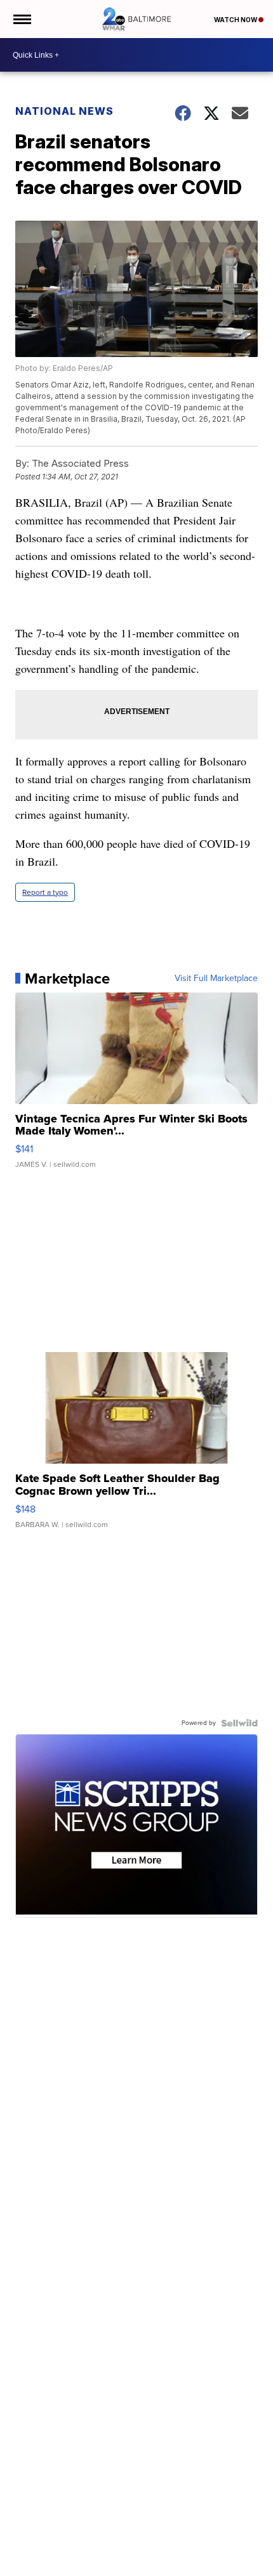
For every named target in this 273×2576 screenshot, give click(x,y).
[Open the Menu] (21, 19)
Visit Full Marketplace (216, 979)
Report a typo (45, 892)
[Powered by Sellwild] (239, 1723)
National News (64, 111)
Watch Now (236, 20)
